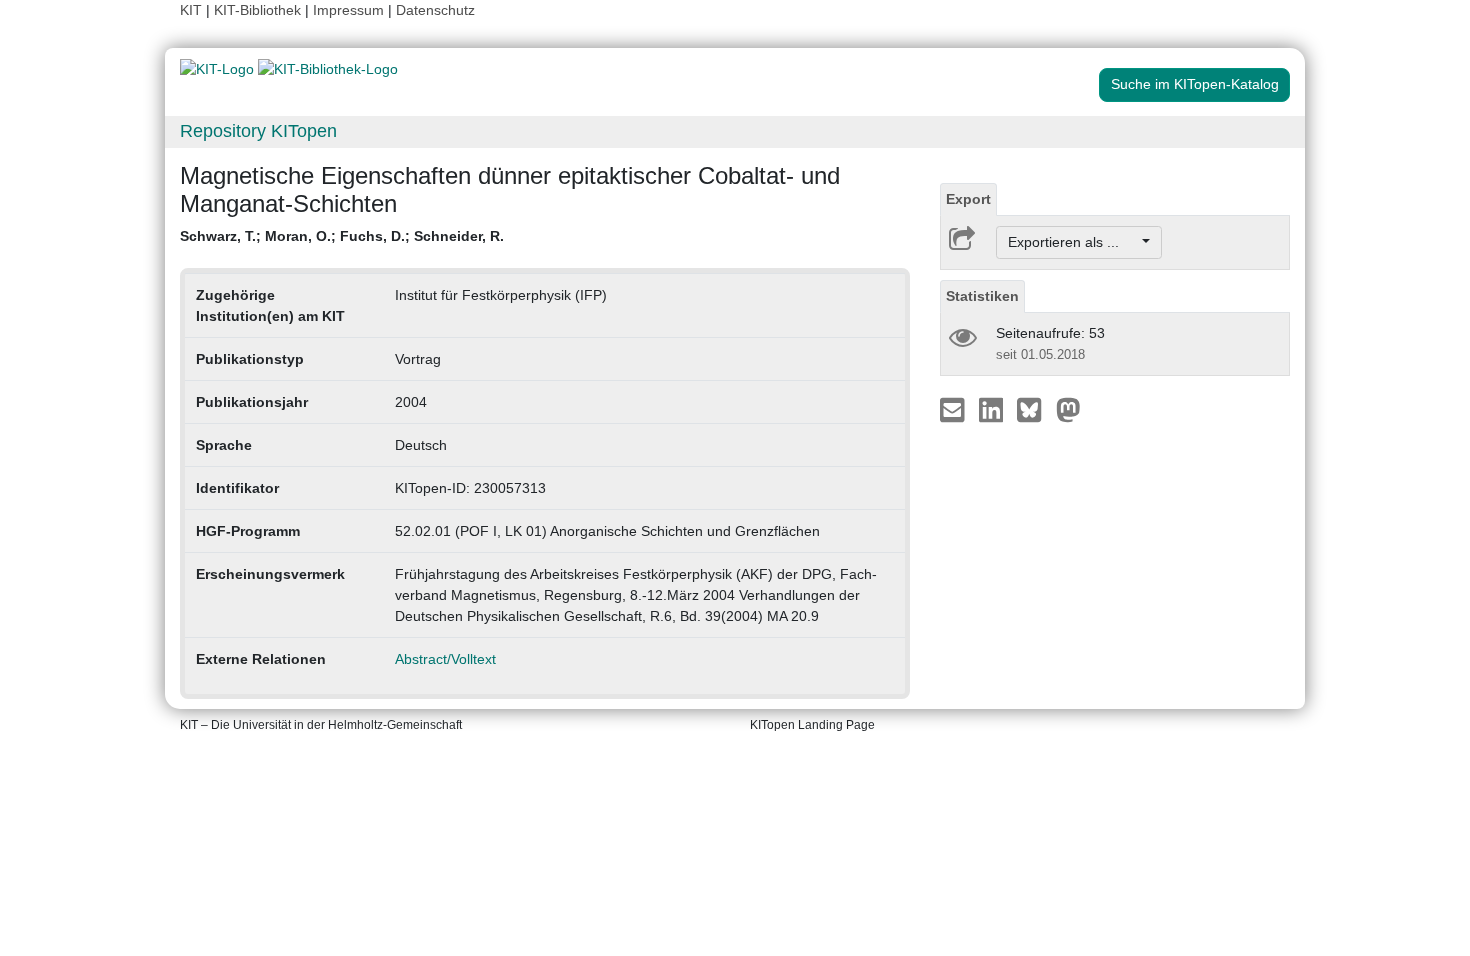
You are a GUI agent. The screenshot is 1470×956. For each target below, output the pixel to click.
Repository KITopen (258, 131)
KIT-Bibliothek (259, 10)
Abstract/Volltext (445, 659)
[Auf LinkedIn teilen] (993, 409)
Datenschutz (435, 10)
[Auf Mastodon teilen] (1068, 409)
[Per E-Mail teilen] (954, 409)
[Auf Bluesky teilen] (1034, 409)
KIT (191, 10)
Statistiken (982, 296)
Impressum (348, 10)
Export (968, 199)
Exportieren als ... (1073, 242)
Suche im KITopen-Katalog (1195, 84)
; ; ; (342, 236)
